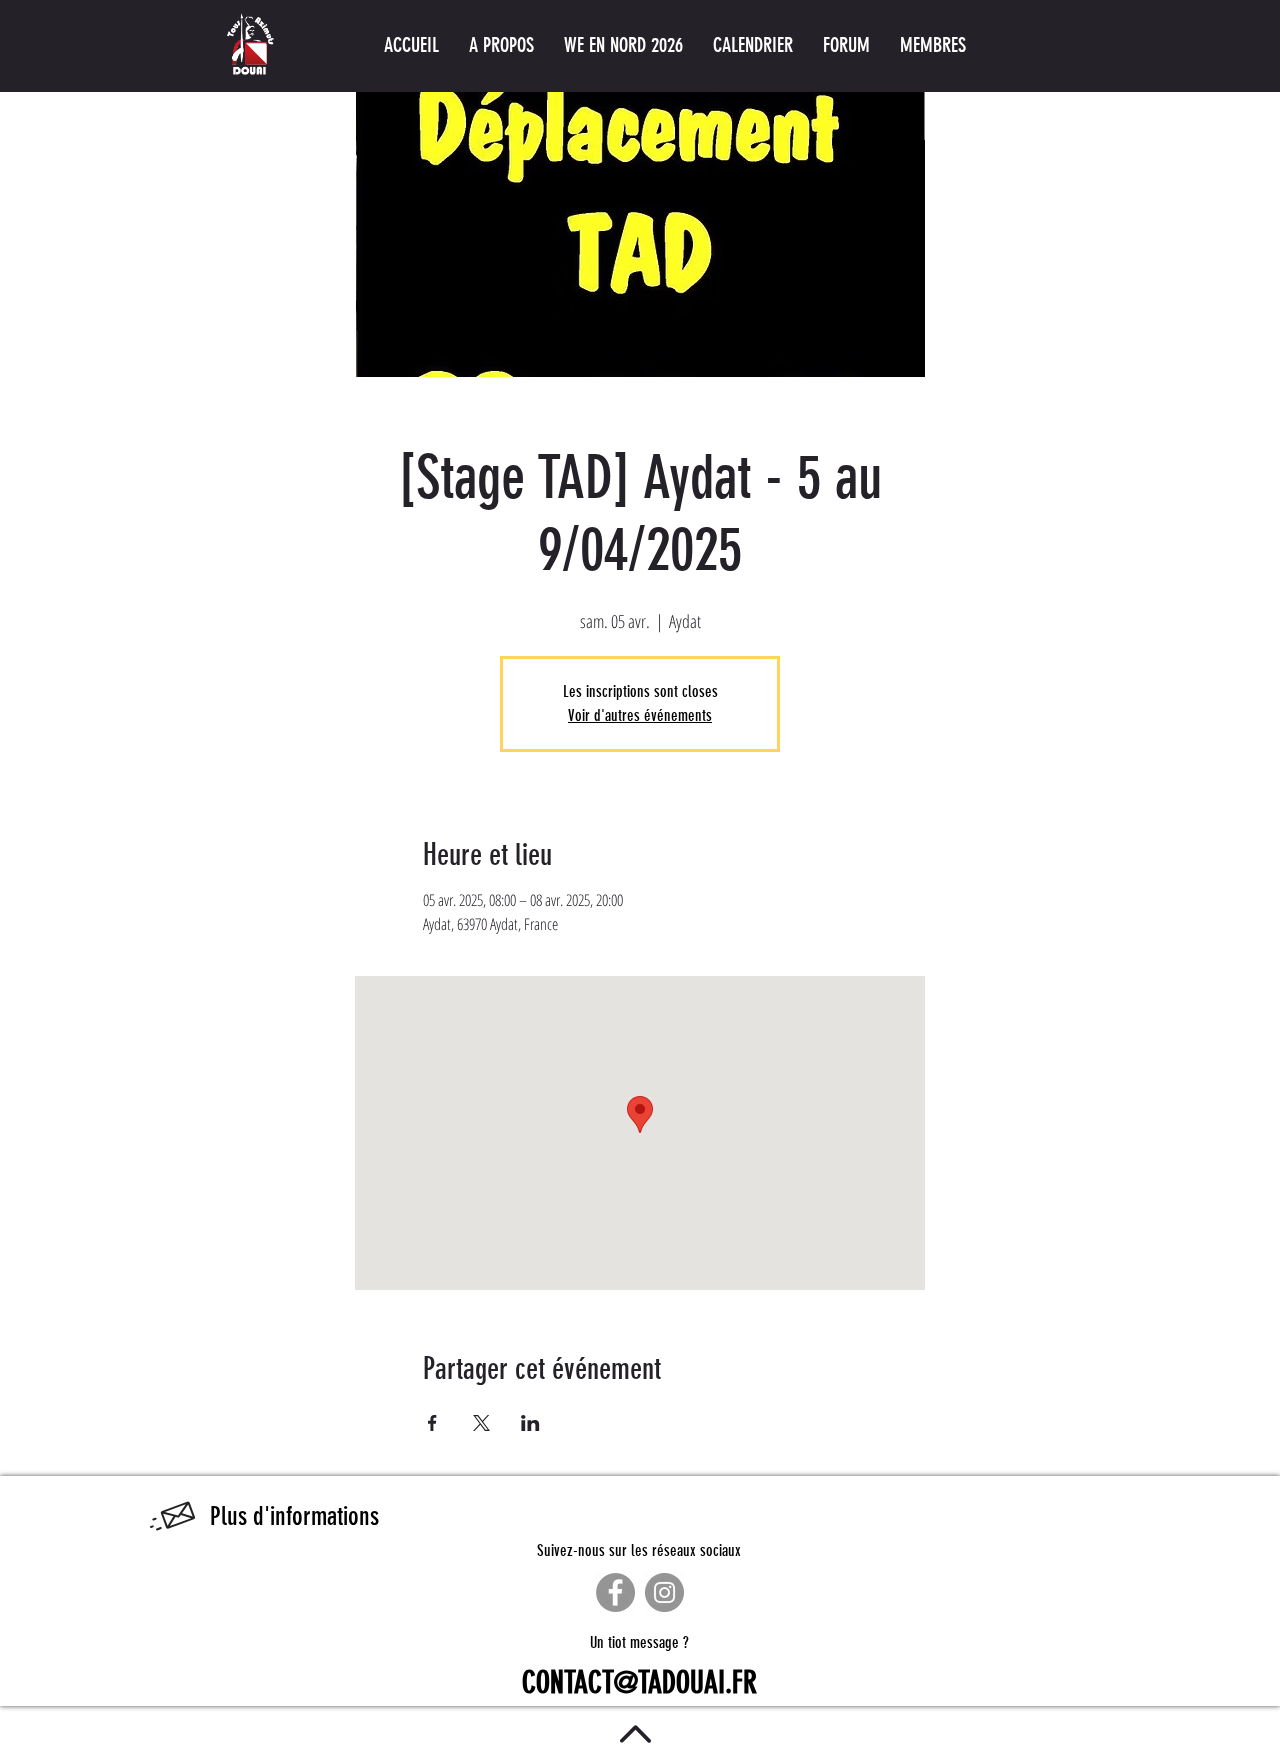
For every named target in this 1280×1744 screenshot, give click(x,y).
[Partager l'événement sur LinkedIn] (530, 1423)
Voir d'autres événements (640, 715)
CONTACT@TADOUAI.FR (639, 1683)
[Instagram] (664, 1592)
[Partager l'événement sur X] (481, 1423)
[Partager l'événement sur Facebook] (432, 1423)
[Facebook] (615, 1592)
